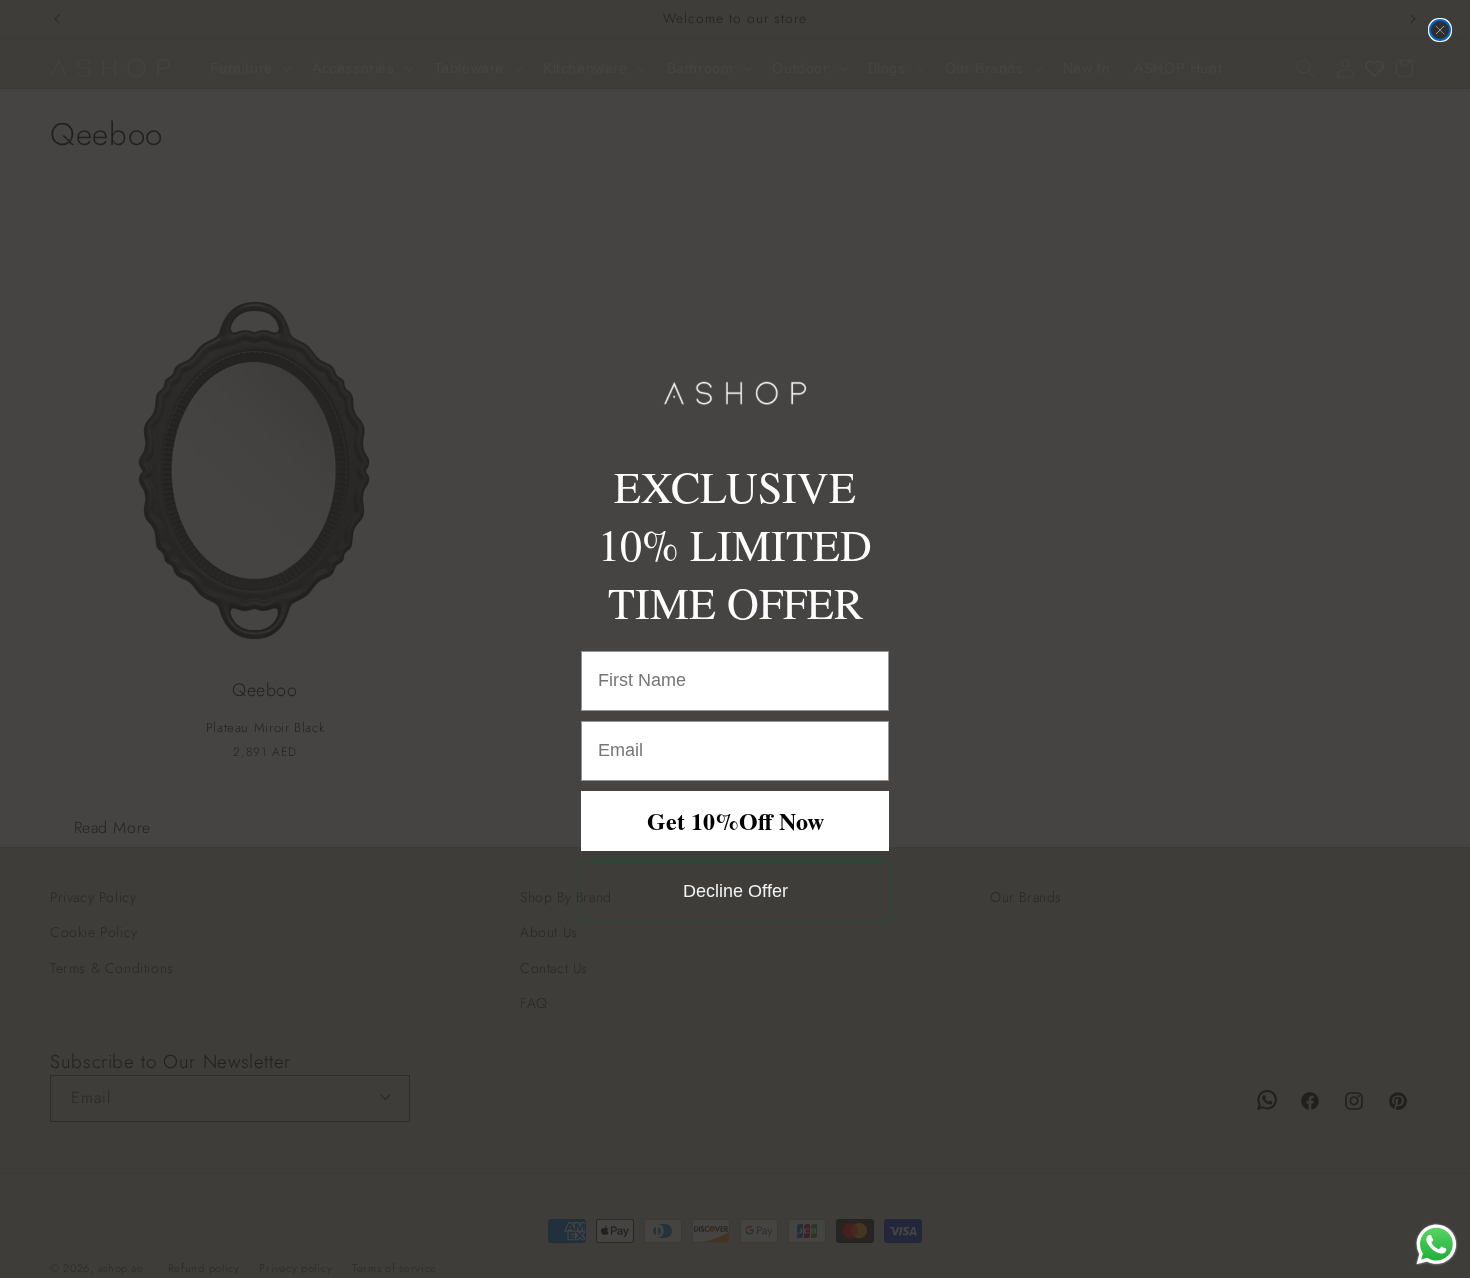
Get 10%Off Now (735, 820)
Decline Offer (735, 891)
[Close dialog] (1440, 30)
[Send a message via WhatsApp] (1436, 1244)
